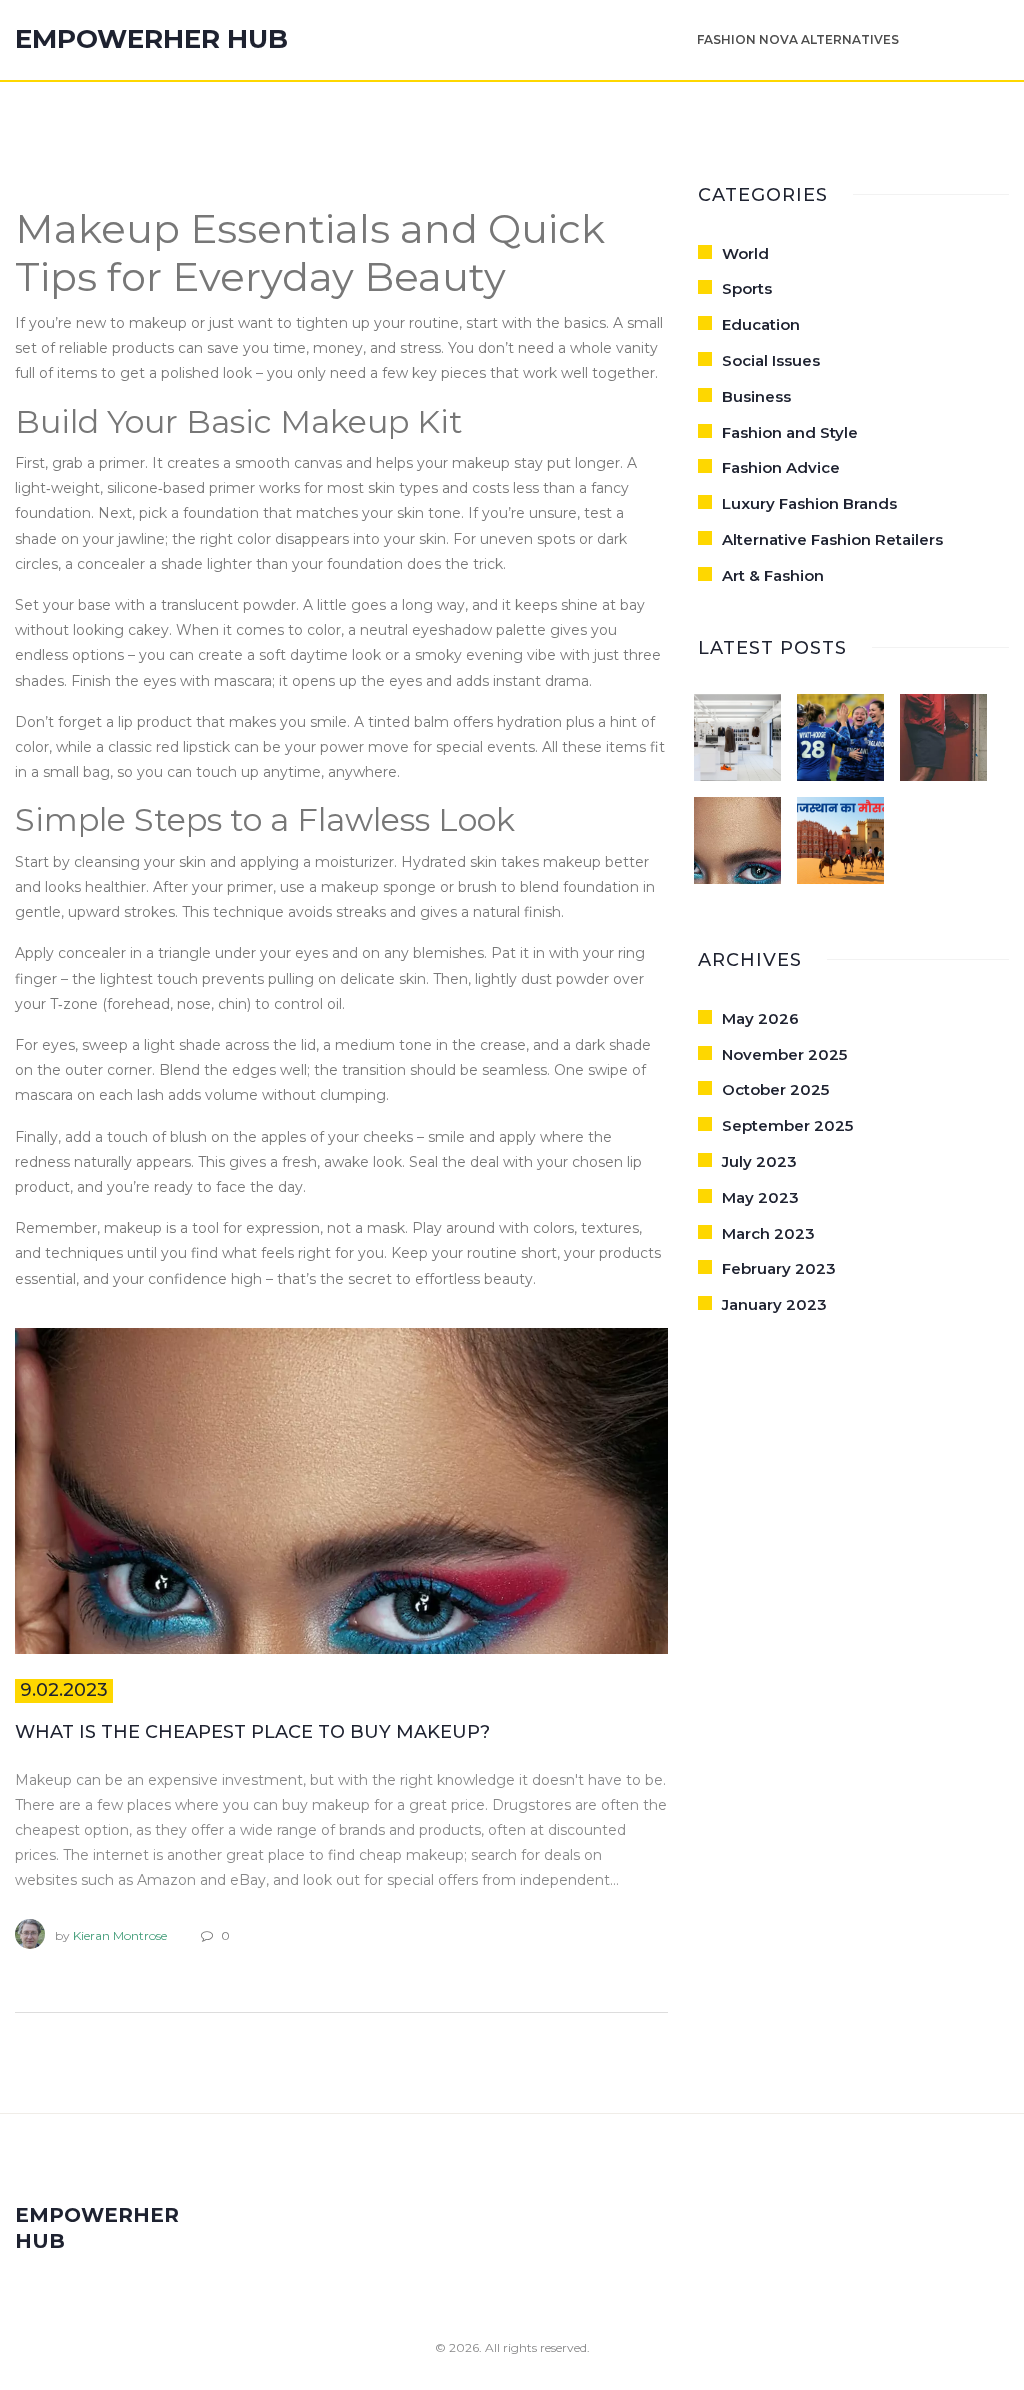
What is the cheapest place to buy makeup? (252, 1732)
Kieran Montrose (120, 1935)
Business (756, 396)
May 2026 (760, 1018)
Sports (747, 288)
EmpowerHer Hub (151, 39)
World (745, 253)
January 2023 (774, 1304)
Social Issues (771, 360)
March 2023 (768, 1233)
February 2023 (779, 1268)
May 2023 (760, 1197)
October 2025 (775, 1089)
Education (761, 324)
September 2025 (787, 1125)
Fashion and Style (790, 432)
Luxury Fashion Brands (809, 503)
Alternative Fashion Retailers (832, 539)
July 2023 (759, 1161)
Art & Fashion (773, 575)
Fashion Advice (781, 467)
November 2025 (784, 1054)
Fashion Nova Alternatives (798, 39)
